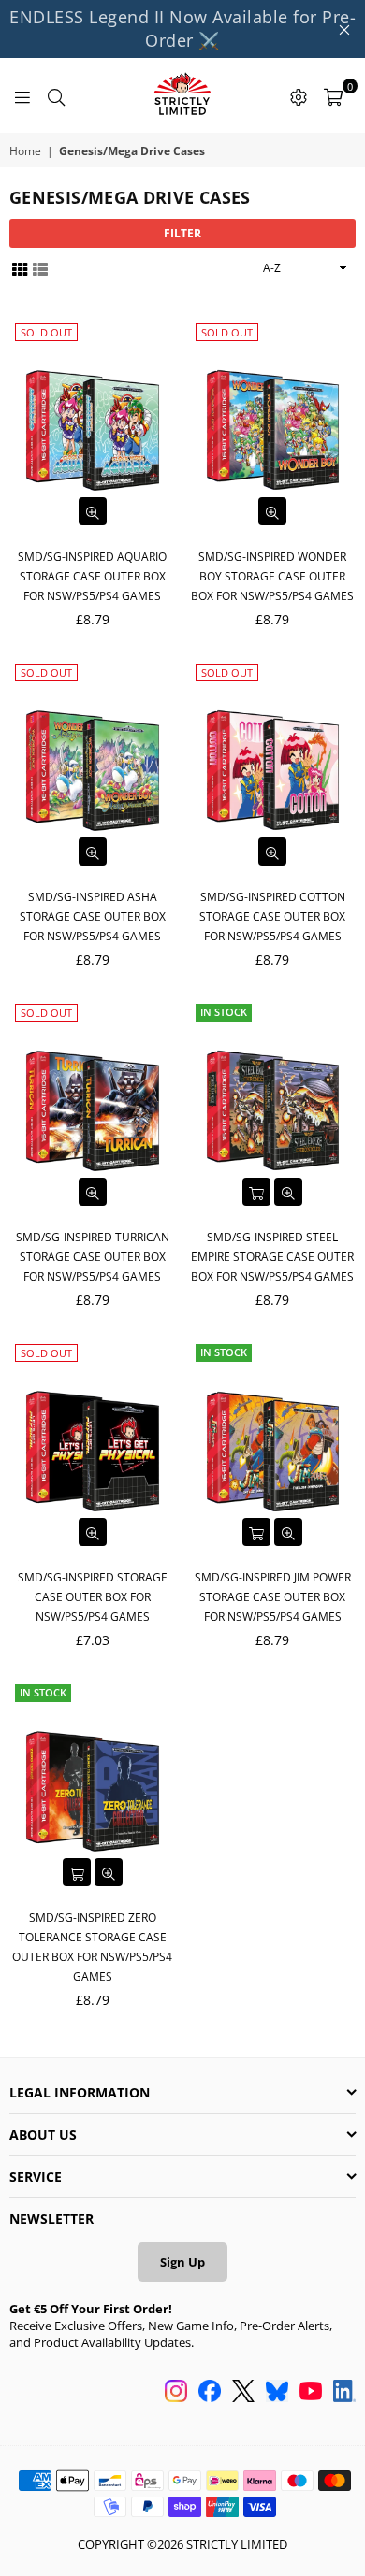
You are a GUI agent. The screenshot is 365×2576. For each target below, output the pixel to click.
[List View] (40, 268)
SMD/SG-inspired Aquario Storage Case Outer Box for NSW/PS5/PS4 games (92, 576)
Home (25, 151)
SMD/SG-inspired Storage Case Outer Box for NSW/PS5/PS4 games (93, 1597)
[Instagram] (176, 2393)
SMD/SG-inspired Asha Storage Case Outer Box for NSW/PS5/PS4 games (93, 916)
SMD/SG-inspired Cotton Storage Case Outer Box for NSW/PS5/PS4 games (272, 916)
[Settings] (299, 95)
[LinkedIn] (344, 2393)
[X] (243, 2393)
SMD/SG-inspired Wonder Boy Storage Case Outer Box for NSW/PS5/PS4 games (272, 576)
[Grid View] (20, 268)
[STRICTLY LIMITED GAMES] (182, 95)
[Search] (56, 95)
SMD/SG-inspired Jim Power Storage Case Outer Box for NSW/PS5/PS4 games (273, 1597)
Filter (182, 233)
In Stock (224, 1012)
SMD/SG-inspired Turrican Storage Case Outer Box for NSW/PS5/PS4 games (93, 1257)
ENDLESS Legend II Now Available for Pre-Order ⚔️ (182, 29)
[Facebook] (210, 2393)
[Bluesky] (277, 2393)
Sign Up (182, 2262)
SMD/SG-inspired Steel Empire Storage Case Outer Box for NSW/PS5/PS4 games (272, 1257)
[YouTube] (311, 2393)
